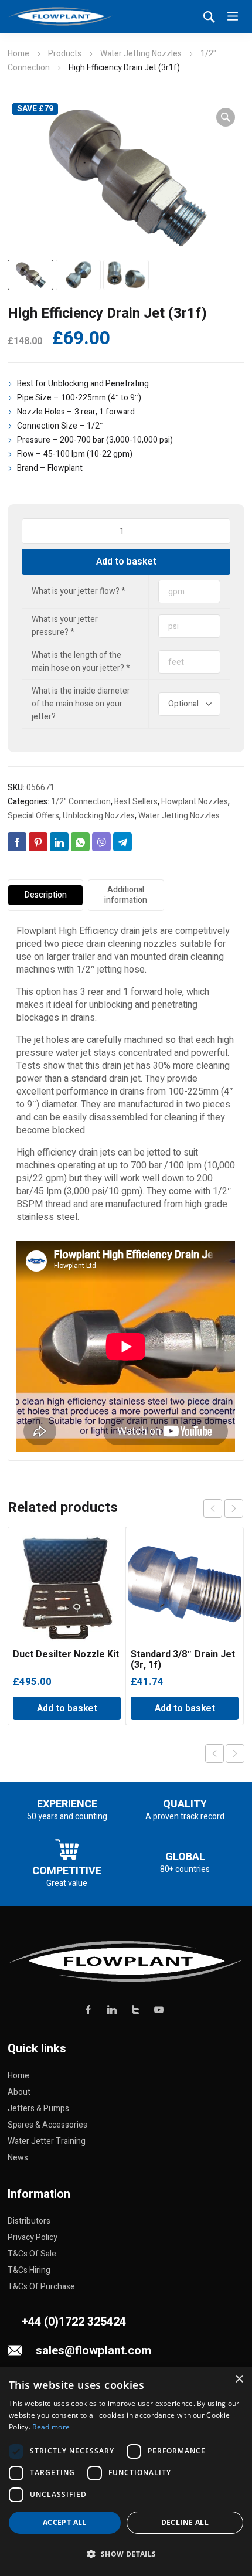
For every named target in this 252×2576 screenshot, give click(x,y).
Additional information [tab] (126, 895)
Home (18, 54)
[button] (226, 117)
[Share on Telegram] (122, 842)
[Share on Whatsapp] (80, 842)
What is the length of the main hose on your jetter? (81, 662)
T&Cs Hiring (29, 2270)
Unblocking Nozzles (99, 816)
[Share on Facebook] (17, 842)
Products (65, 54)
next (234, 1508)
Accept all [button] (65, 2522)
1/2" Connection (81, 802)
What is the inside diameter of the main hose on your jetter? (81, 704)
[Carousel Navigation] (223, 1508)
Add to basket (126, 562)
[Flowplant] (60, 16)
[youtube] (159, 2009)
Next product (235, 1753)
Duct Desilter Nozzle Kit (66, 1654)
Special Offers (33, 816)
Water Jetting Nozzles (141, 54)
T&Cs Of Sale (32, 2254)
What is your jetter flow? (79, 591)
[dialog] (126, 2471)
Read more (51, 2427)
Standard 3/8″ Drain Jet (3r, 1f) (183, 1660)
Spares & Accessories (47, 2125)
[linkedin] (112, 2009)
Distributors (29, 2221)
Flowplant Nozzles (195, 802)
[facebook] (88, 2009)
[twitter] (135, 2009)
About (19, 2092)
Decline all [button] (185, 2522)
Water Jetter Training (47, 2141)
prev (213, 1508)
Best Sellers (136, 802)
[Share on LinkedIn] (59, 842)
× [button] (239, 2379)
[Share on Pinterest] (38, 842)
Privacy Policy (33, 2237)
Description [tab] (46, 895)
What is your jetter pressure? (65, 626)
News (18, 2158)
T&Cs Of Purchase (41, 2287)
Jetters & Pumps (38, 2108)
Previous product (214, 1753)
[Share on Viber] (101, 842)
